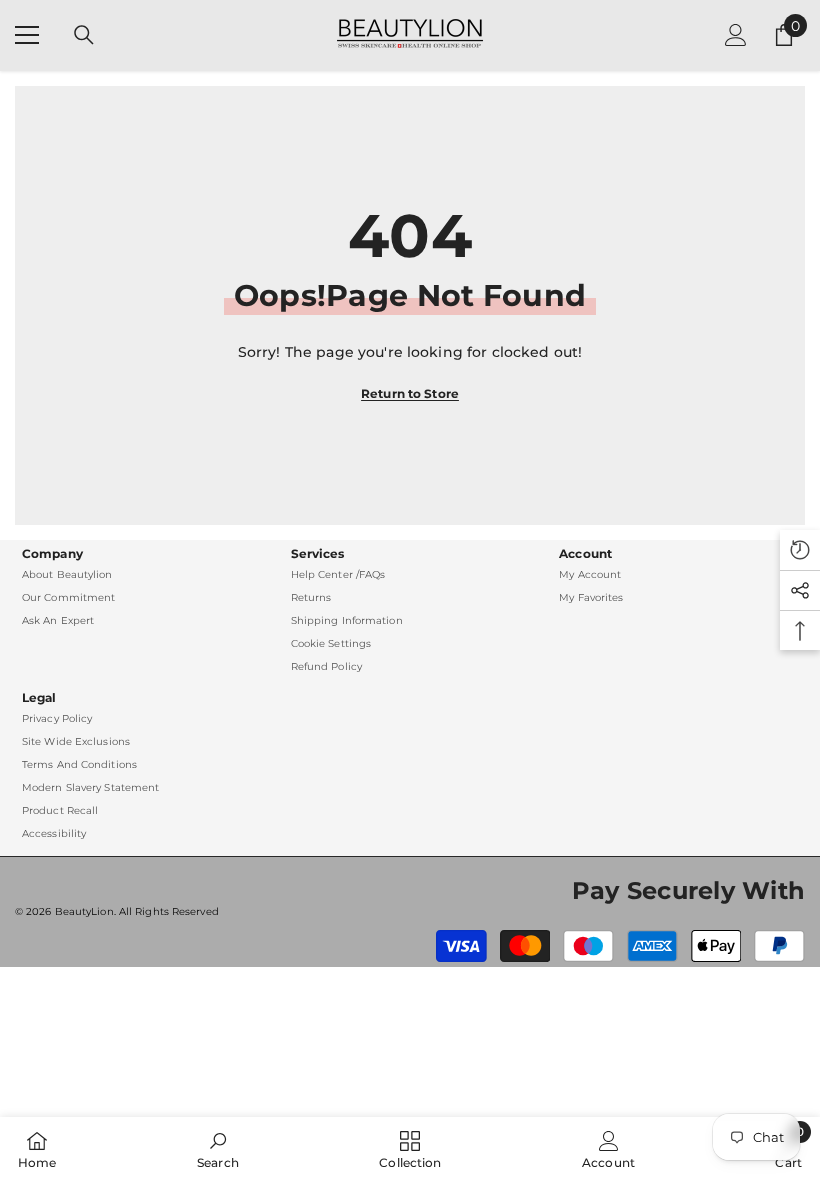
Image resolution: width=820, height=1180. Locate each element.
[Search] (84, 35)
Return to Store (410, 393)
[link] (218, 1148)
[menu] (27, 35)
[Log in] (736, 35)
